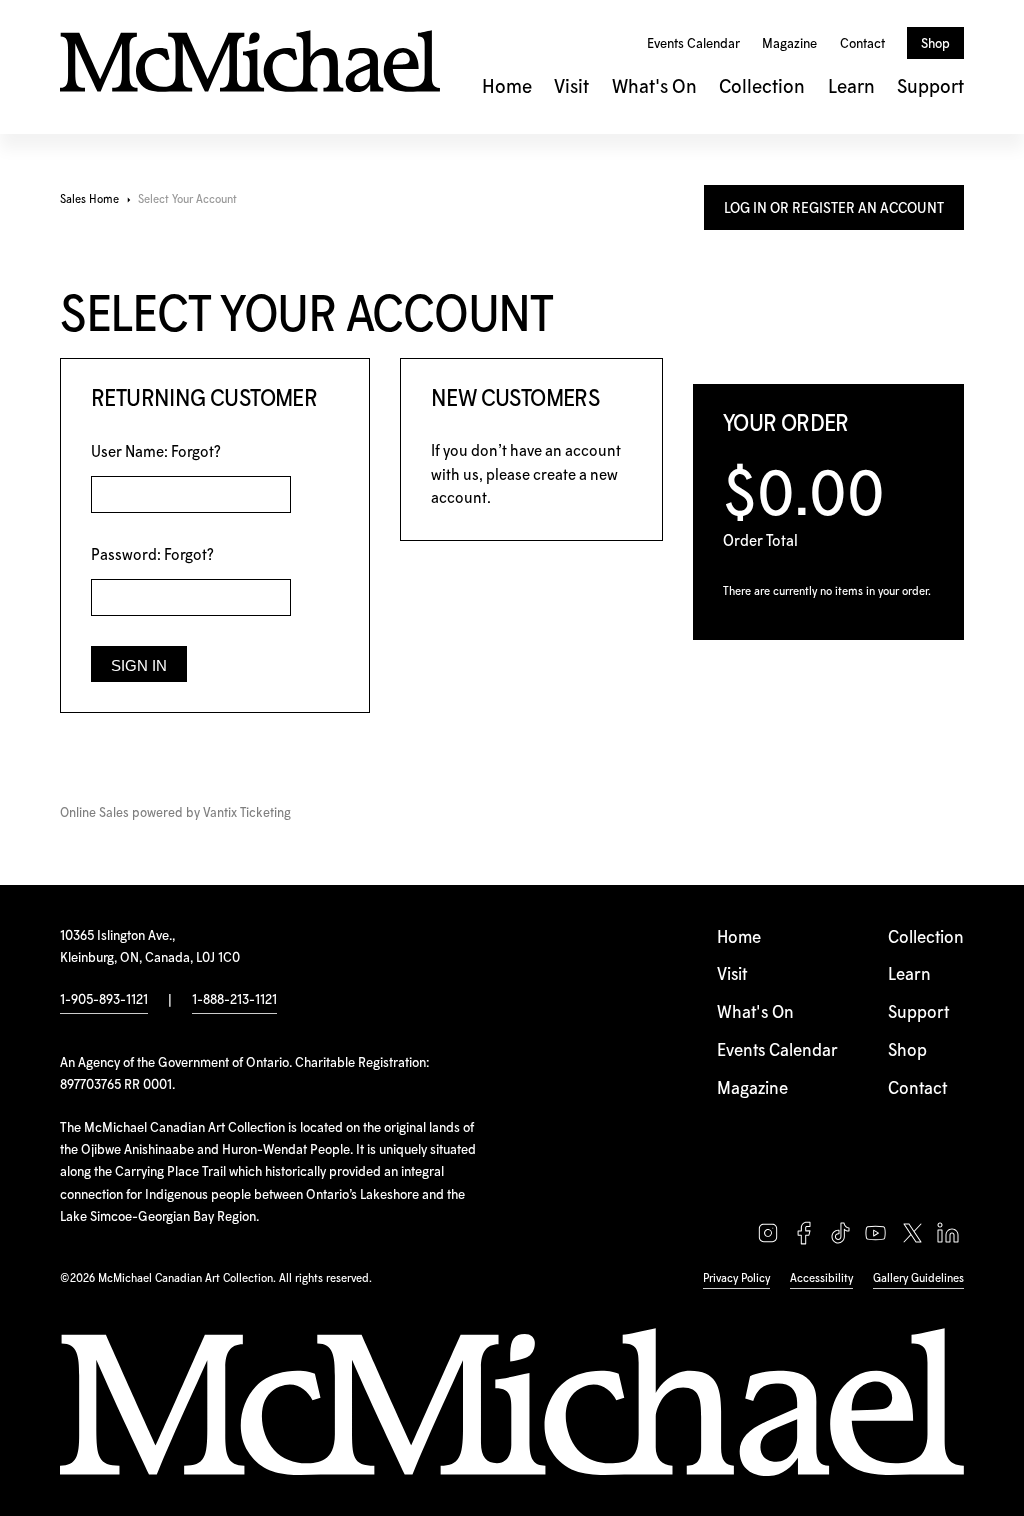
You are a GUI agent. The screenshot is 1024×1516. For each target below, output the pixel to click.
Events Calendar (693, 44)
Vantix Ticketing (247, 813)
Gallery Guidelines (918, 1278)
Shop (935, 44)
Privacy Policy (736, 1278)
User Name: (156, 452)
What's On (654, 87)
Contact (862, 44)
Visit (571, 87)
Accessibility (821, 1278)
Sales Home (89, 199)
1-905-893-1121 (104, 1000)
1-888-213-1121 (234, 1000)
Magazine (789, 44)
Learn (851, 87)
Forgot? (196, 452)
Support (930, 87)
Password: (152, 555)
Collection (762, 87)
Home (507, 87)
